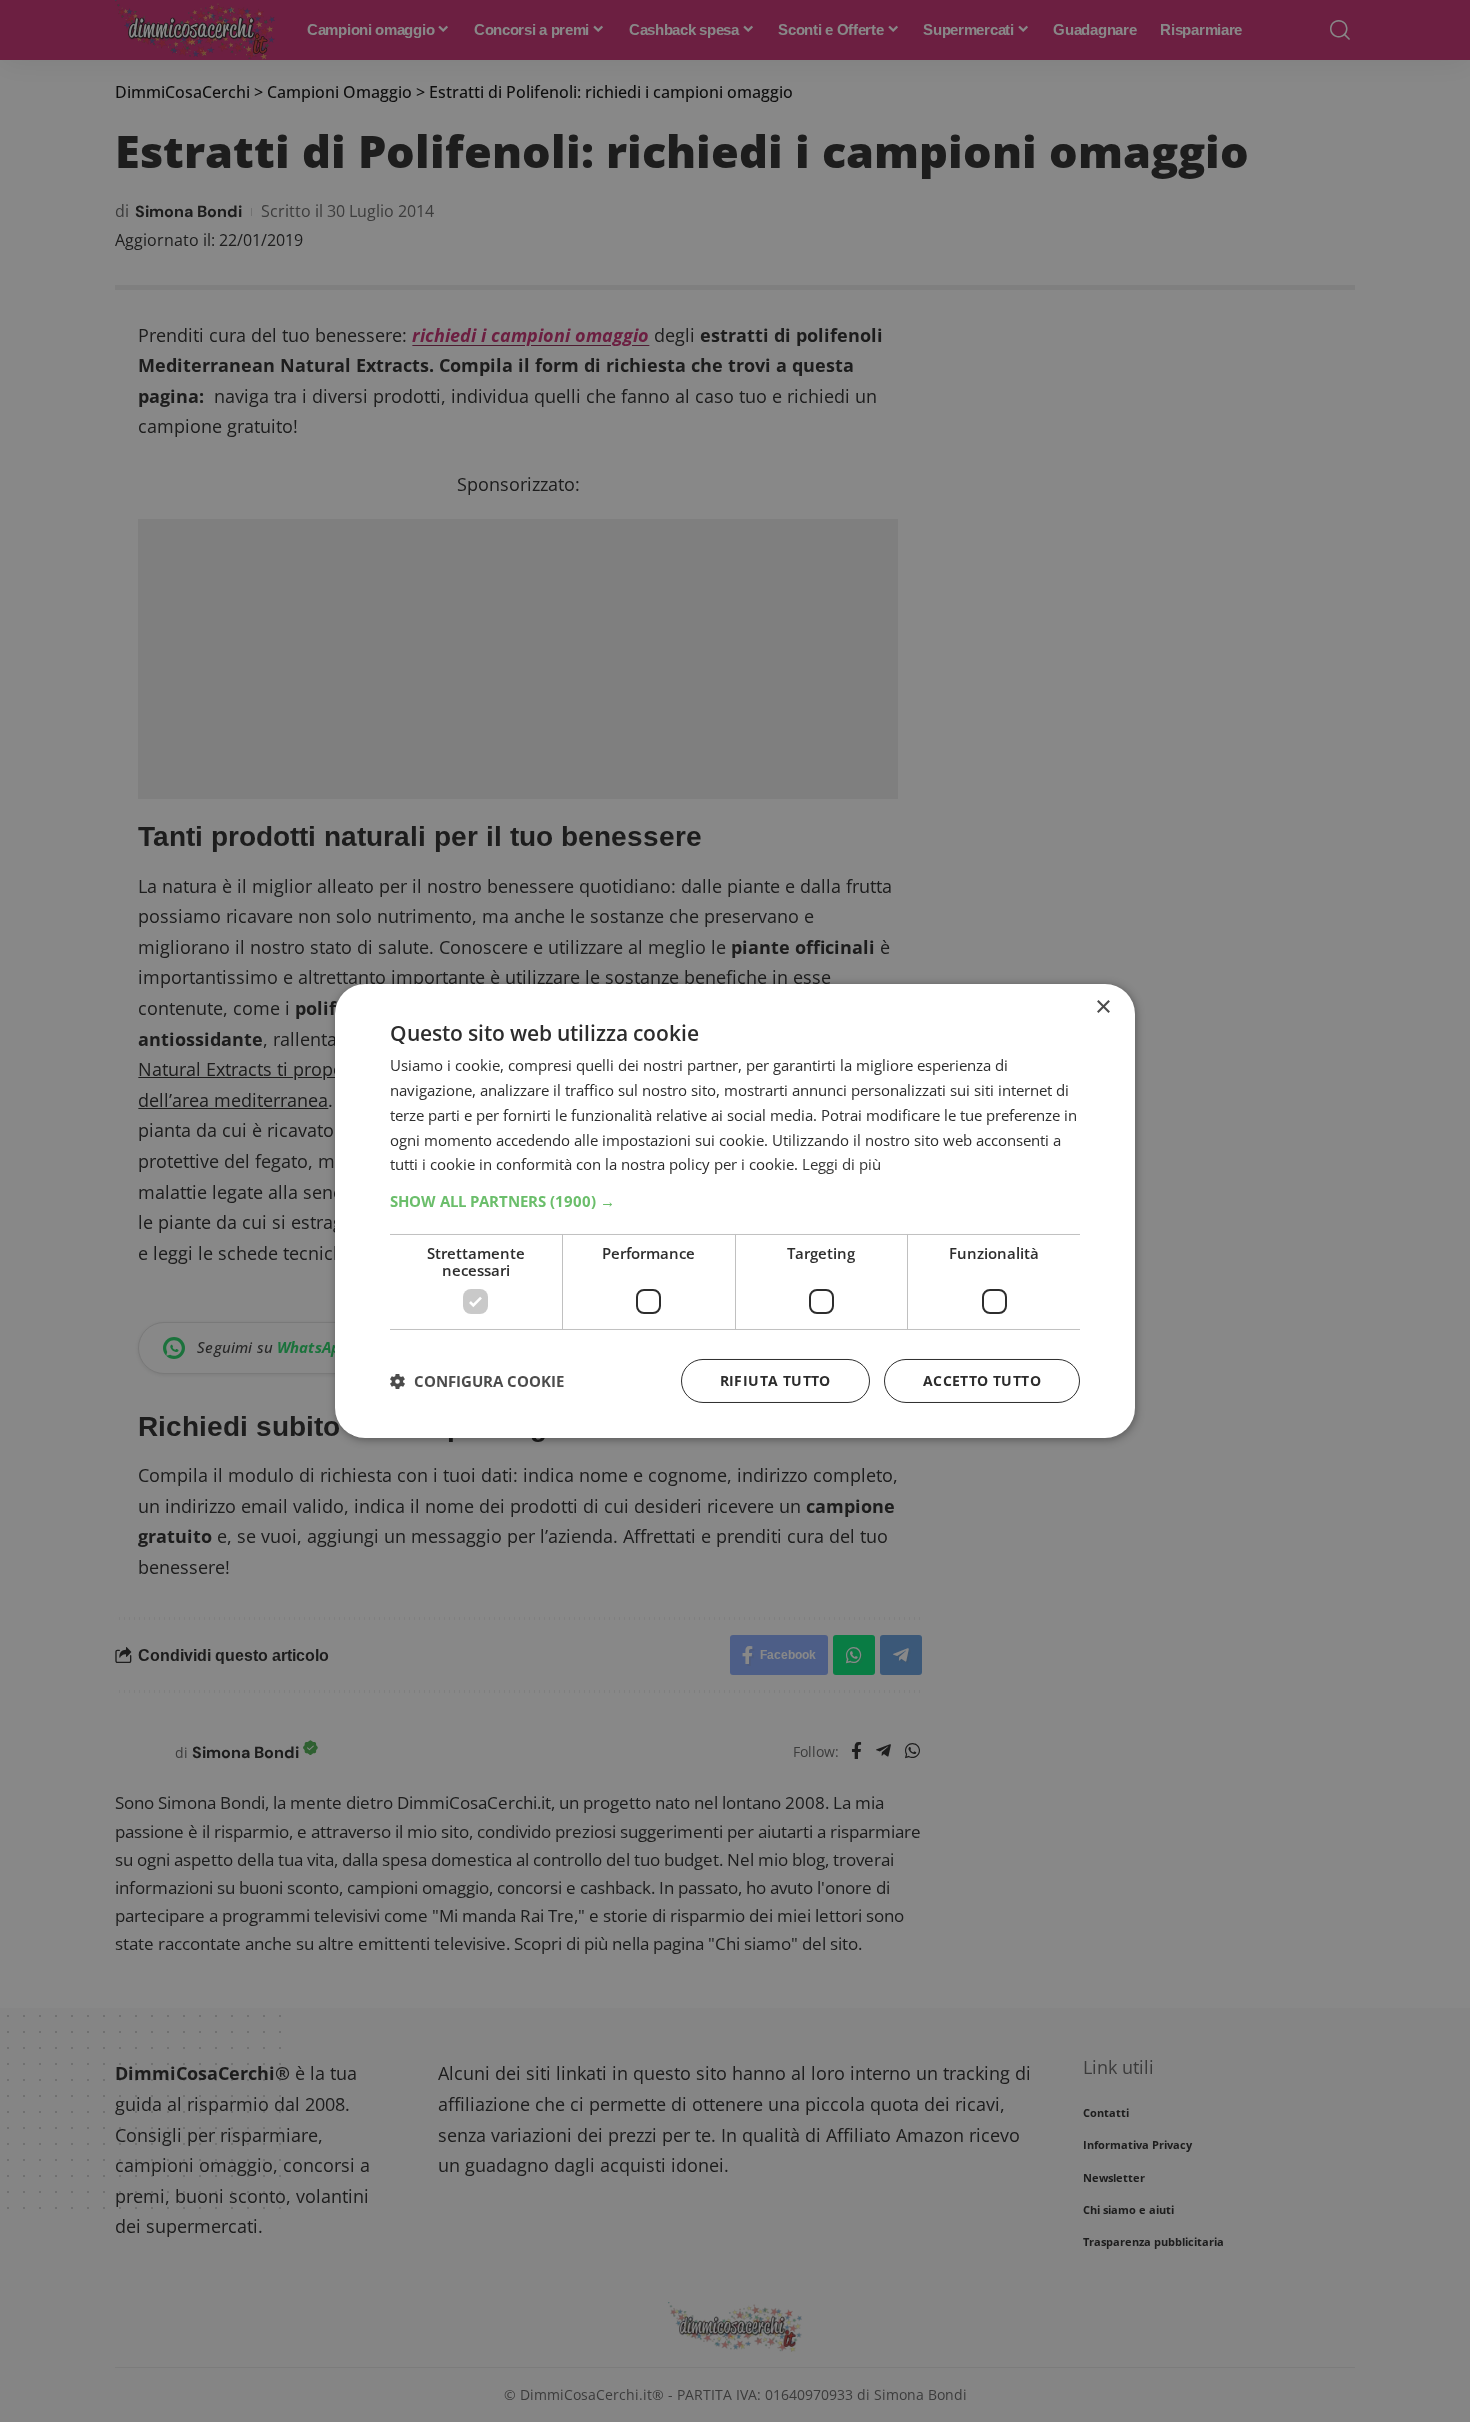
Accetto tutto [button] (982, 1380)
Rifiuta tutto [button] (775, 1380)
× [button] (1102, 1007)
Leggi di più (841, 1164)
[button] (735, 1201)
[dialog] (735, 1211)
